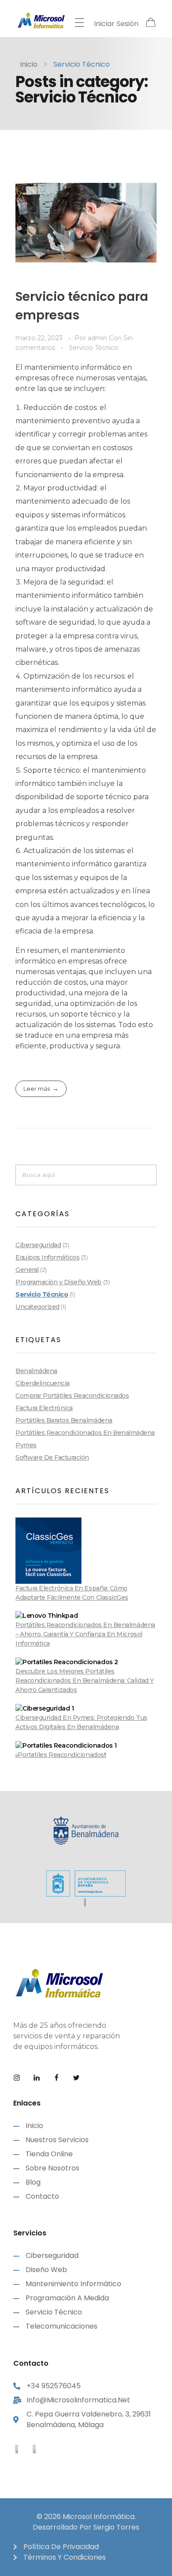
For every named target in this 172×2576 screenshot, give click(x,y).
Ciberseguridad (38, 1245)
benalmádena (36, 1371)
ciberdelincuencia (43, 1383)
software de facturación (52, 1457)
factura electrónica (44, 1408)
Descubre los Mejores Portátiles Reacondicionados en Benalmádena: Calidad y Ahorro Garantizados (85, 1681)
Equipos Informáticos (47, 1257)
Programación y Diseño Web (58, 1282)
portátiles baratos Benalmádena (64, 1420)
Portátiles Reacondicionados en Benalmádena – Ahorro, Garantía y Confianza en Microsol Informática (85, 1634)
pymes (26, 1445)
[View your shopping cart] (151, 23)
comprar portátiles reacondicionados (72, 1396)
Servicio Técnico (94, 348)
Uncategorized (37, 1307)
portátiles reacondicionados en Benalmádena (85, 1433)
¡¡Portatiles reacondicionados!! (61, 1755)
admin (98, 338)
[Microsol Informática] (41, 21)
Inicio (29, 64)
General (27, 1270)
